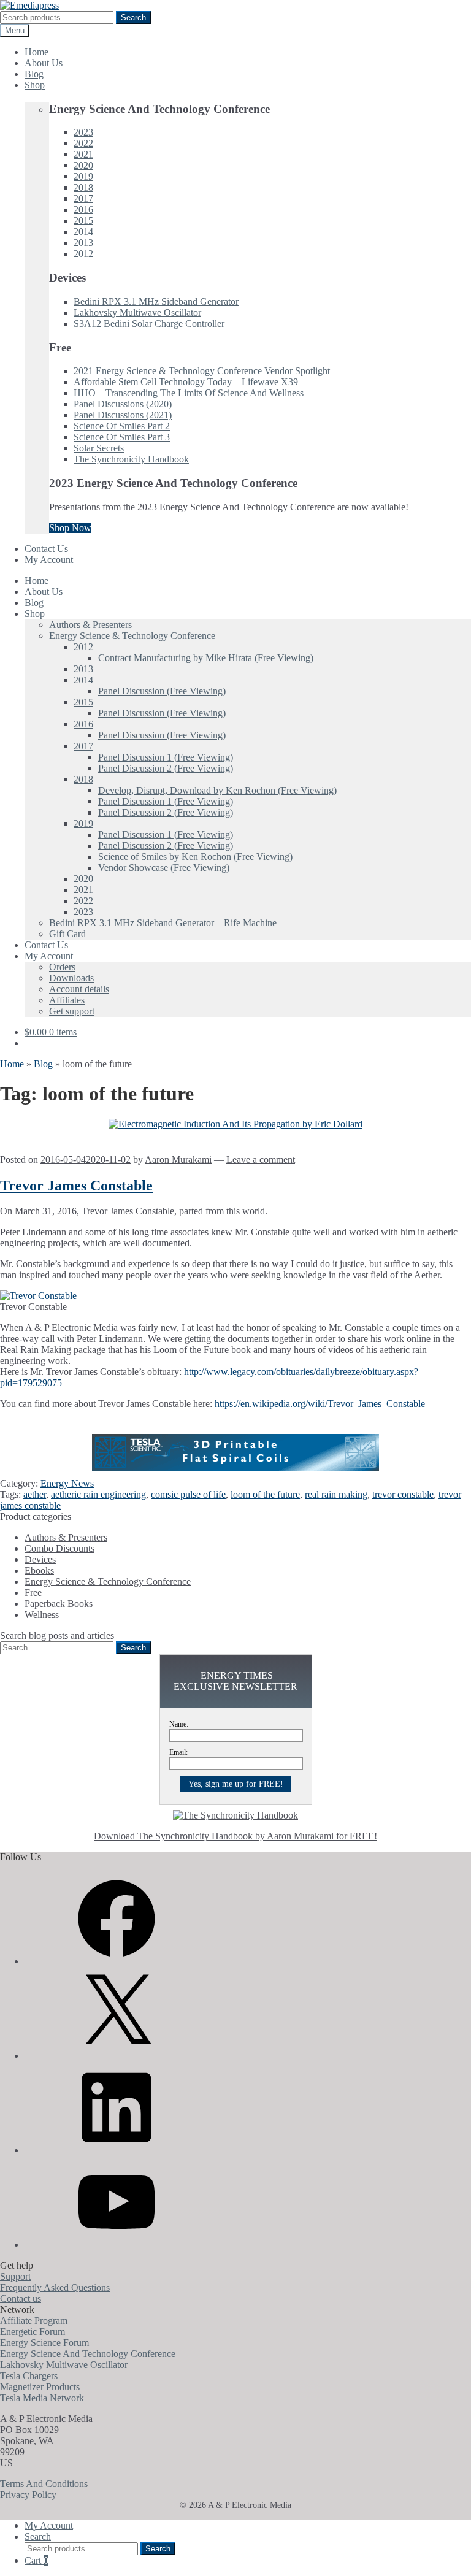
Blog (34, 74)
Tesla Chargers (29, 2376)
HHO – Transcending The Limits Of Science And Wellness (189, 393)
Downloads (71, 978)
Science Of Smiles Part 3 (122, 437)
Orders (62, 967)
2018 (83, 187)
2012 (83, 254)
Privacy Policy (28, 2495)
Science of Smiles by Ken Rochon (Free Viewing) (195, 857)
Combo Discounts (59, 1548)
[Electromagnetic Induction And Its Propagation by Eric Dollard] (235, 1124)
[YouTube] (117, 2244)
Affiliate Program (34, 2321)
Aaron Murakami (178, 1160)
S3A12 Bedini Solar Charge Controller (149, 324)
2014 (83, 232)
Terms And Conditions (44, 2484)
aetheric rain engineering (98, 1494)
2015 (83, 220)
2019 (83, 176)
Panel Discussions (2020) (123, 404)
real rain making (336, 1494)
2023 (83, 132)
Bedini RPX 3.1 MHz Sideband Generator (156, 301)
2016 (83, 209)
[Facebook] (117, 1961)
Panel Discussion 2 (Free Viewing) (166, 768)
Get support (72, 1011)
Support (15, 2276)
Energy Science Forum (44, 2343)
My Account (49, 560)
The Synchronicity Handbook (131, 459)
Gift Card (67, 934)
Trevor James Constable (76, 1186)
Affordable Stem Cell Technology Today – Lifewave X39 (186, 382)
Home (36, 52)
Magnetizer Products (40, 2387)
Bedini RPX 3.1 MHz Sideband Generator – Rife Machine (163, 923)
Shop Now (70, 528)
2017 (83, 198)
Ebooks (39, 1570)
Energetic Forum (33, 2332)
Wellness (42, 1615)
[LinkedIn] (117, 2150)
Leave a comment (261, 1160)
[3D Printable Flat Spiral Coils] (235, 1467)
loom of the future (265, 1494)
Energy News (67, 1483)
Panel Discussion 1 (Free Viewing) (166, 757)
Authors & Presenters (90, 625)
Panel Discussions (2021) (123, 415)
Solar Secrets (99, 448)
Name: (179, 1724)
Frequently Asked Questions (55, 2287)
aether (35, 1494)
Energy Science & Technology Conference (132, 636)
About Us (44, 63)
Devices (40, 1559)
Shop (35, 85)
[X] (117, 2056)
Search (133, 17)
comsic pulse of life (188, 1494)
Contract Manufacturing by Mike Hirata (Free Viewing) (206, 658)
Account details (79, 989)
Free (33, 1593)
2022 (83, 143)
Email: (178, 1752)
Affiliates (67, 1000)
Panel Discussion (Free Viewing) (162, 691)
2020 (83, 165)
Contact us (21, 2298)
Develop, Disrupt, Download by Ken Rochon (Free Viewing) (217, 790)
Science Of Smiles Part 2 (122, 426)
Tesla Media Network (42, 2398)
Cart (36, 2560)
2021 (83, 154)
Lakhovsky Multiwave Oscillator (137, 312)
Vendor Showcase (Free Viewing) (164, 868)
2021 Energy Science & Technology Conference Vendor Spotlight (202, 371)
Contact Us (46, 549)
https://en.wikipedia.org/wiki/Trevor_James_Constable (320, 1404)
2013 (83, 243)
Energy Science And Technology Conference (88, 2354)
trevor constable (403, 1494)
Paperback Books (59, 1604)
